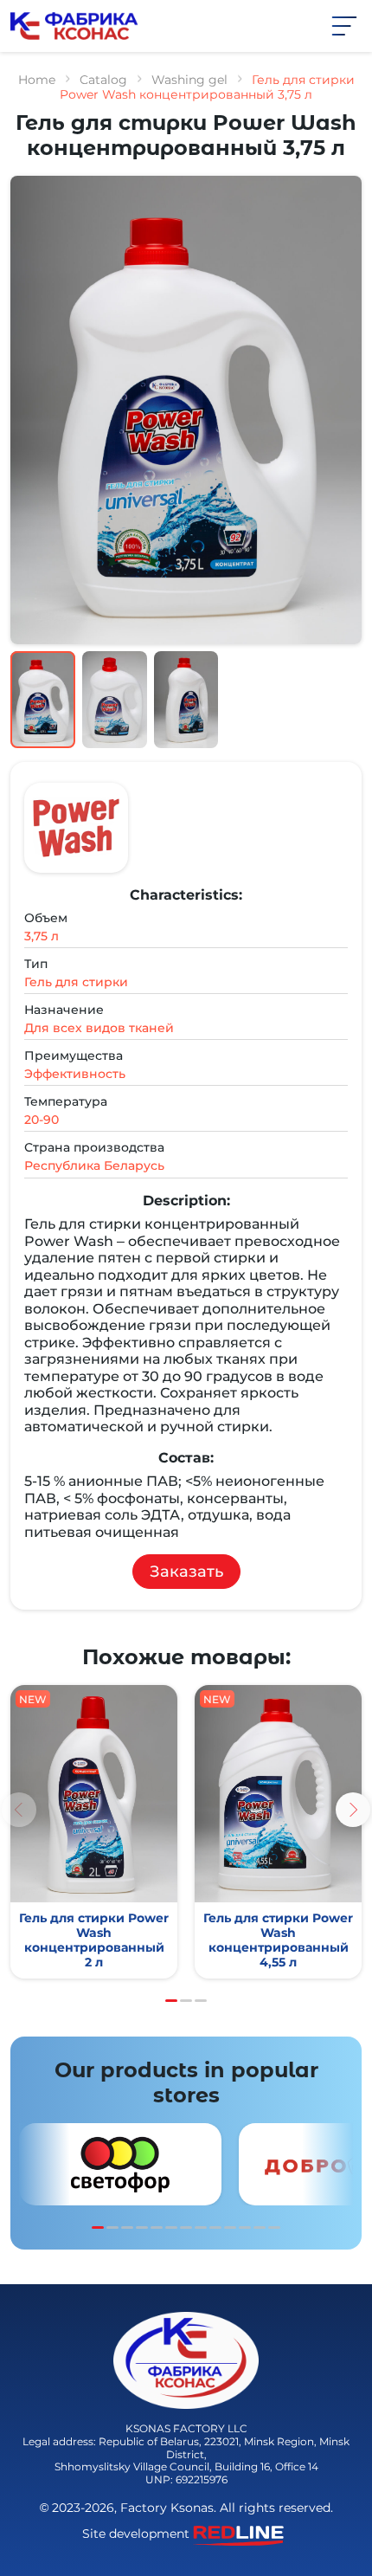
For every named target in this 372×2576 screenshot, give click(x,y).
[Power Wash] (76, 828)
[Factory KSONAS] (74, 25)
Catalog (103, 80)
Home (37, 80)
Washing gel (189, 80)
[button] (344, 25)
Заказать (186, 1572)
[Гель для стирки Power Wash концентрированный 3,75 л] (94, 1832)
